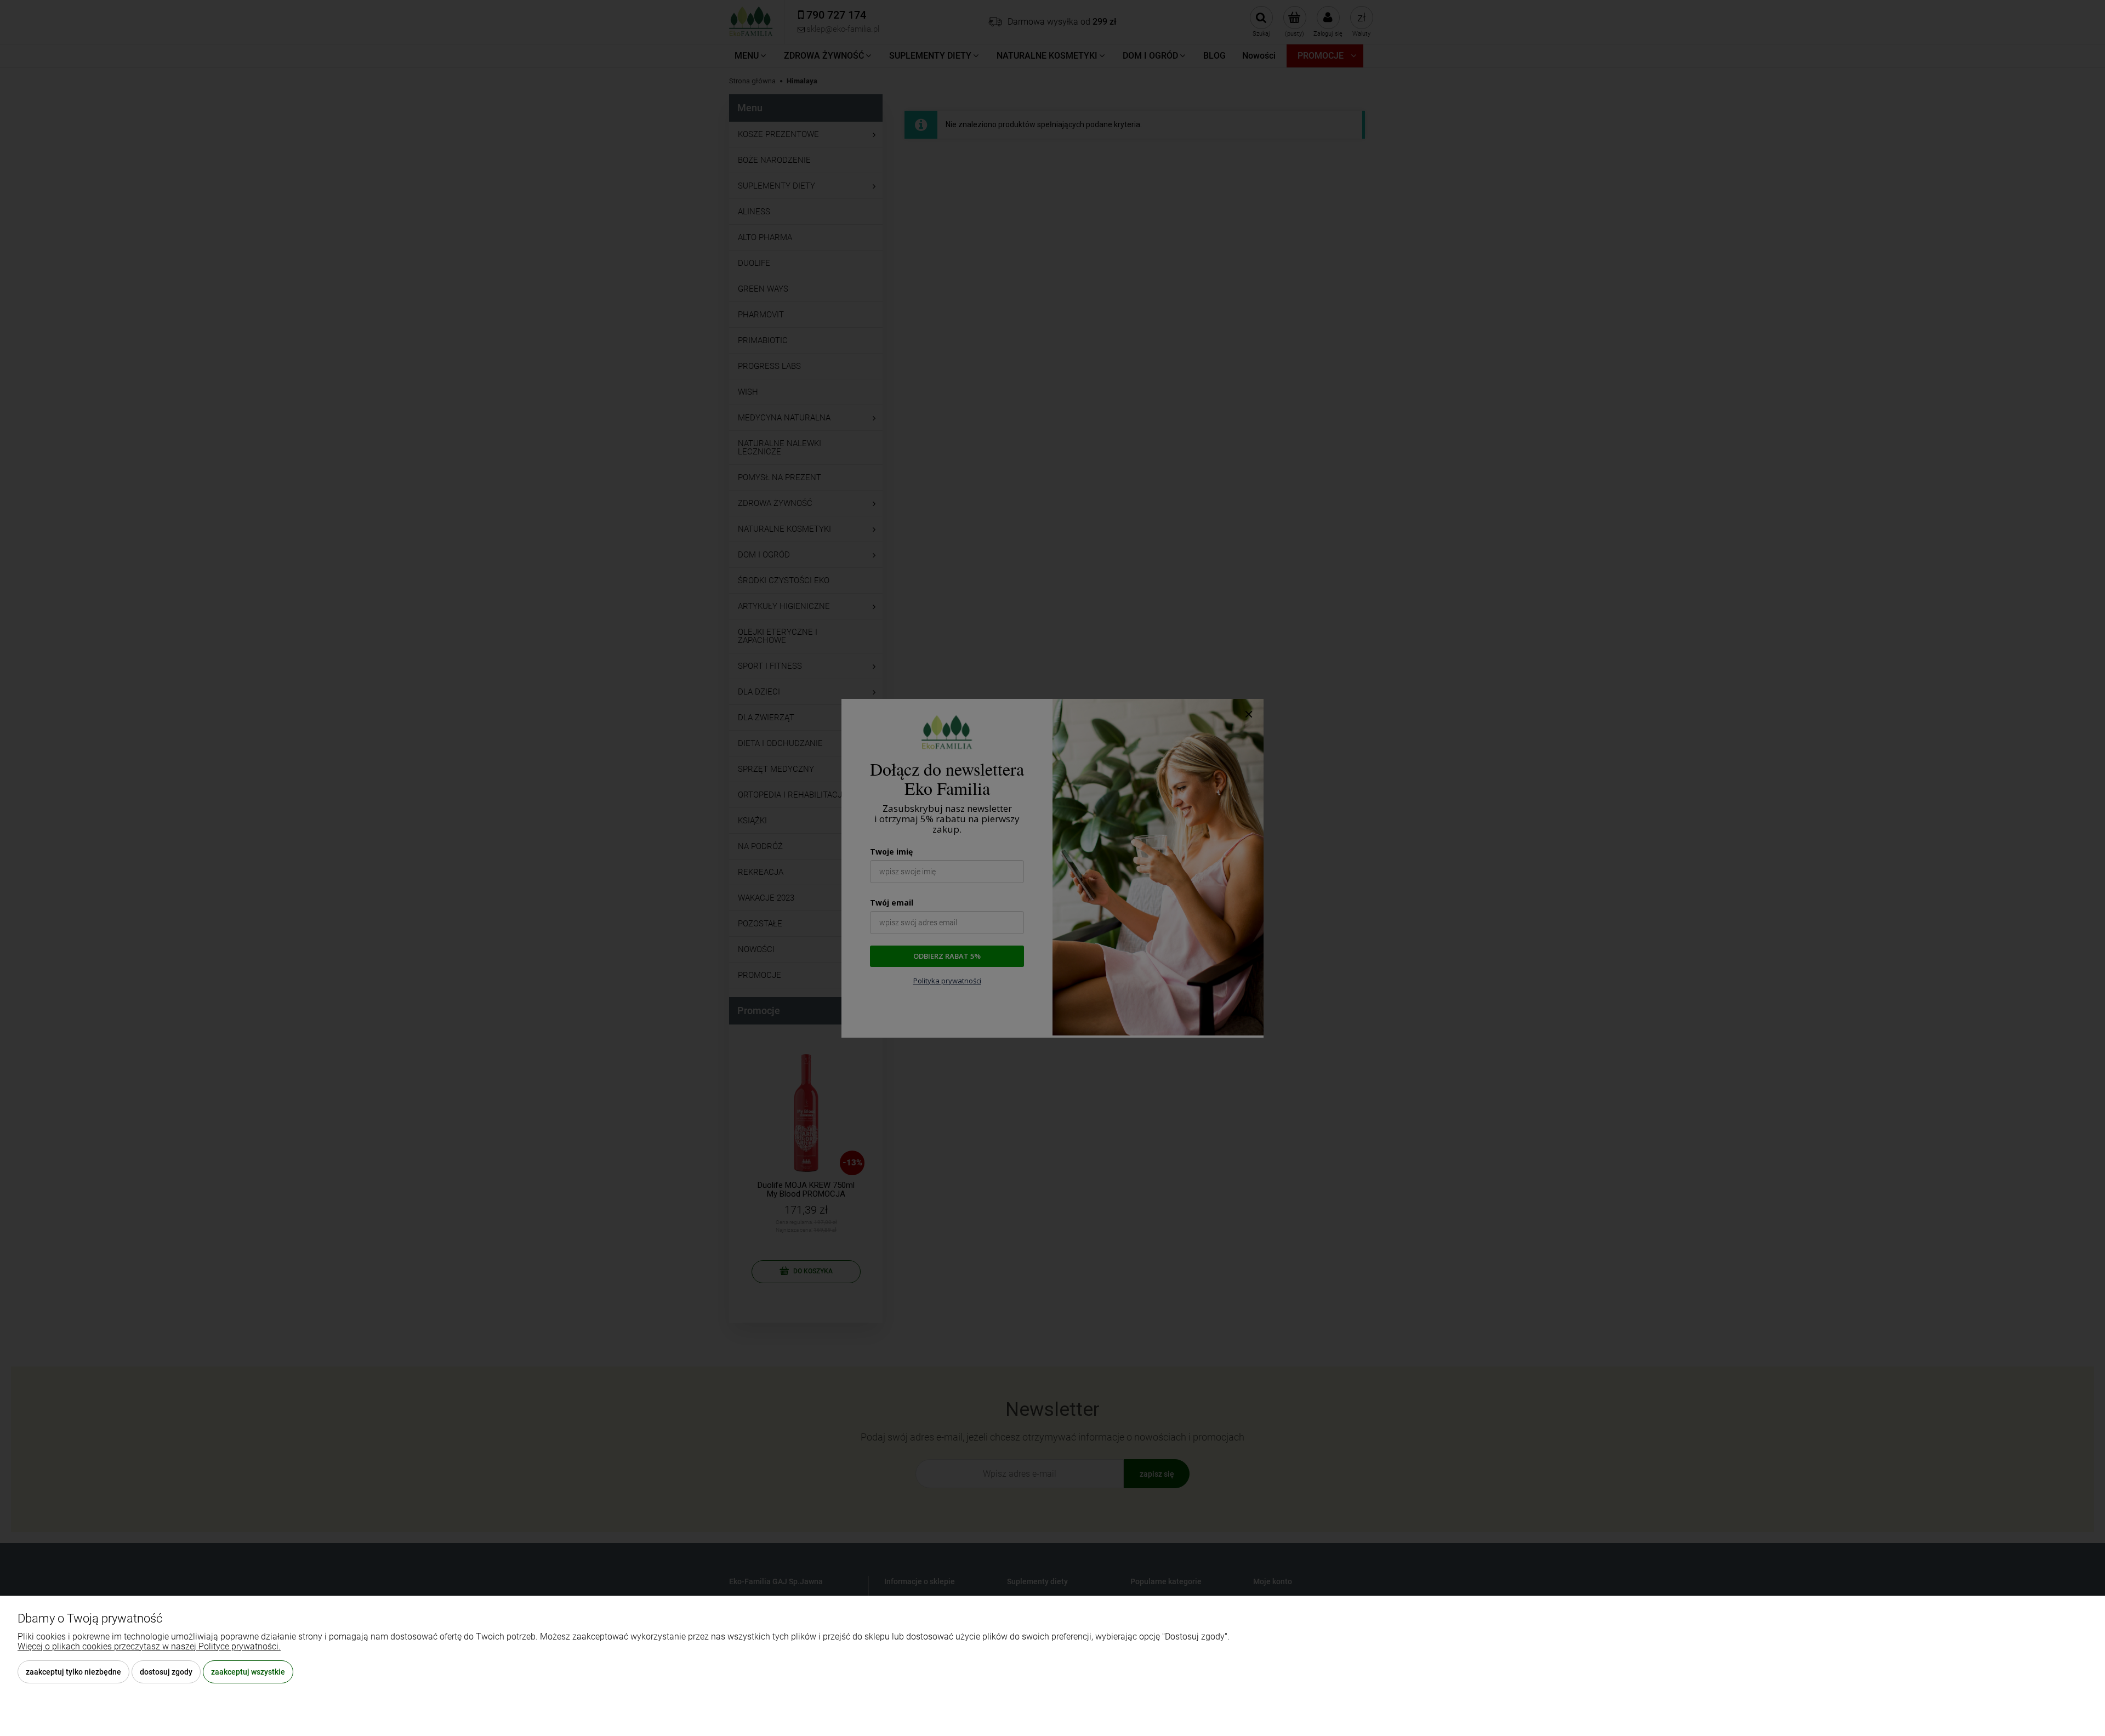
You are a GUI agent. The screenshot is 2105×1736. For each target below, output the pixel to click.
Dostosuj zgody (166, 1672)
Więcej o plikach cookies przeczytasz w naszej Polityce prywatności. (149, 1646)
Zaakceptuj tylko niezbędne (73, 1672)
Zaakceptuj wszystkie (248, 1672)
